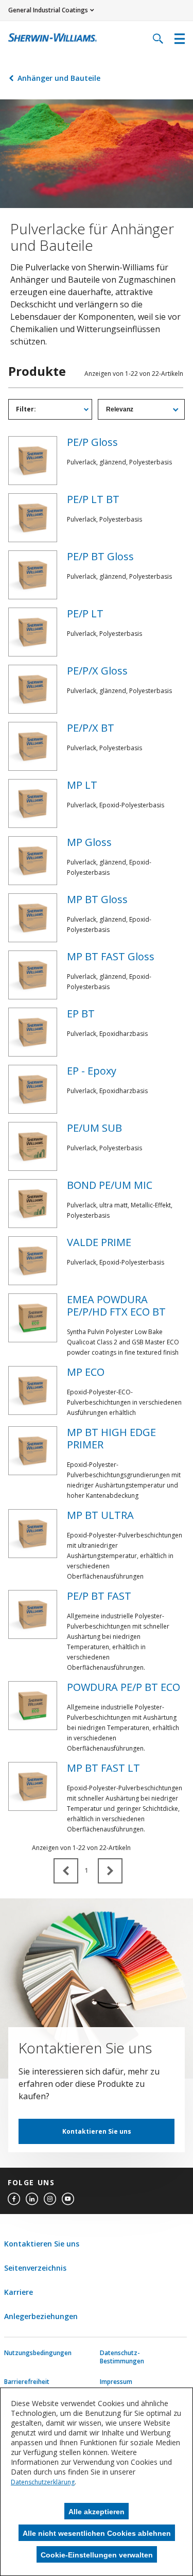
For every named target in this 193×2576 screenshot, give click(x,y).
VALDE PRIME (99, 1242)
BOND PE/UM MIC (110, 1185)
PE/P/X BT (91, 728)
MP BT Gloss (97, 899)
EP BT (81, 1014)
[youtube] (68, 2199)
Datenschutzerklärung (43, 2482)
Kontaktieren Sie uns (97, 2131)
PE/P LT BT (93, 499)
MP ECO (86, 1372)
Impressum (116, 2382)
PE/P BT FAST (99, 1596)
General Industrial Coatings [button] (48, 10)
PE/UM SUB (94, 1128)
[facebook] (14, 2199)
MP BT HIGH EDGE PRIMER (111, 1438)
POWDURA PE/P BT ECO (124, 1687)
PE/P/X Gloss (97, 671)
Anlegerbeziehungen (41, 2316)
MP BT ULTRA (100, 1515)
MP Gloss (89, 842)
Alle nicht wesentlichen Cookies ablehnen (97, 2533)
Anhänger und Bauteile (59, 78)
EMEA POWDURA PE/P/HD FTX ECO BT (116, 1306)
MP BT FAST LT (103, 1768)
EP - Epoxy (92, 1071)
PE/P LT (85, 613)
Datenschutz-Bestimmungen (122, 2357)
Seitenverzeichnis (35, 2268)
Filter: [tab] (26, 409)
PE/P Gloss (92, 442)
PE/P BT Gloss (100, 556)
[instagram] (50, 2199)
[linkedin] (32, 2199)
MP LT (82, 785)
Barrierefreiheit (27, 2382)
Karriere (19, 2292)
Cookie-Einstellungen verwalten (97, 2555)
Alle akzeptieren (97, 2512)
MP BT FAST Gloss (111, 956)
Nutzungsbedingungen (27, 2353)
